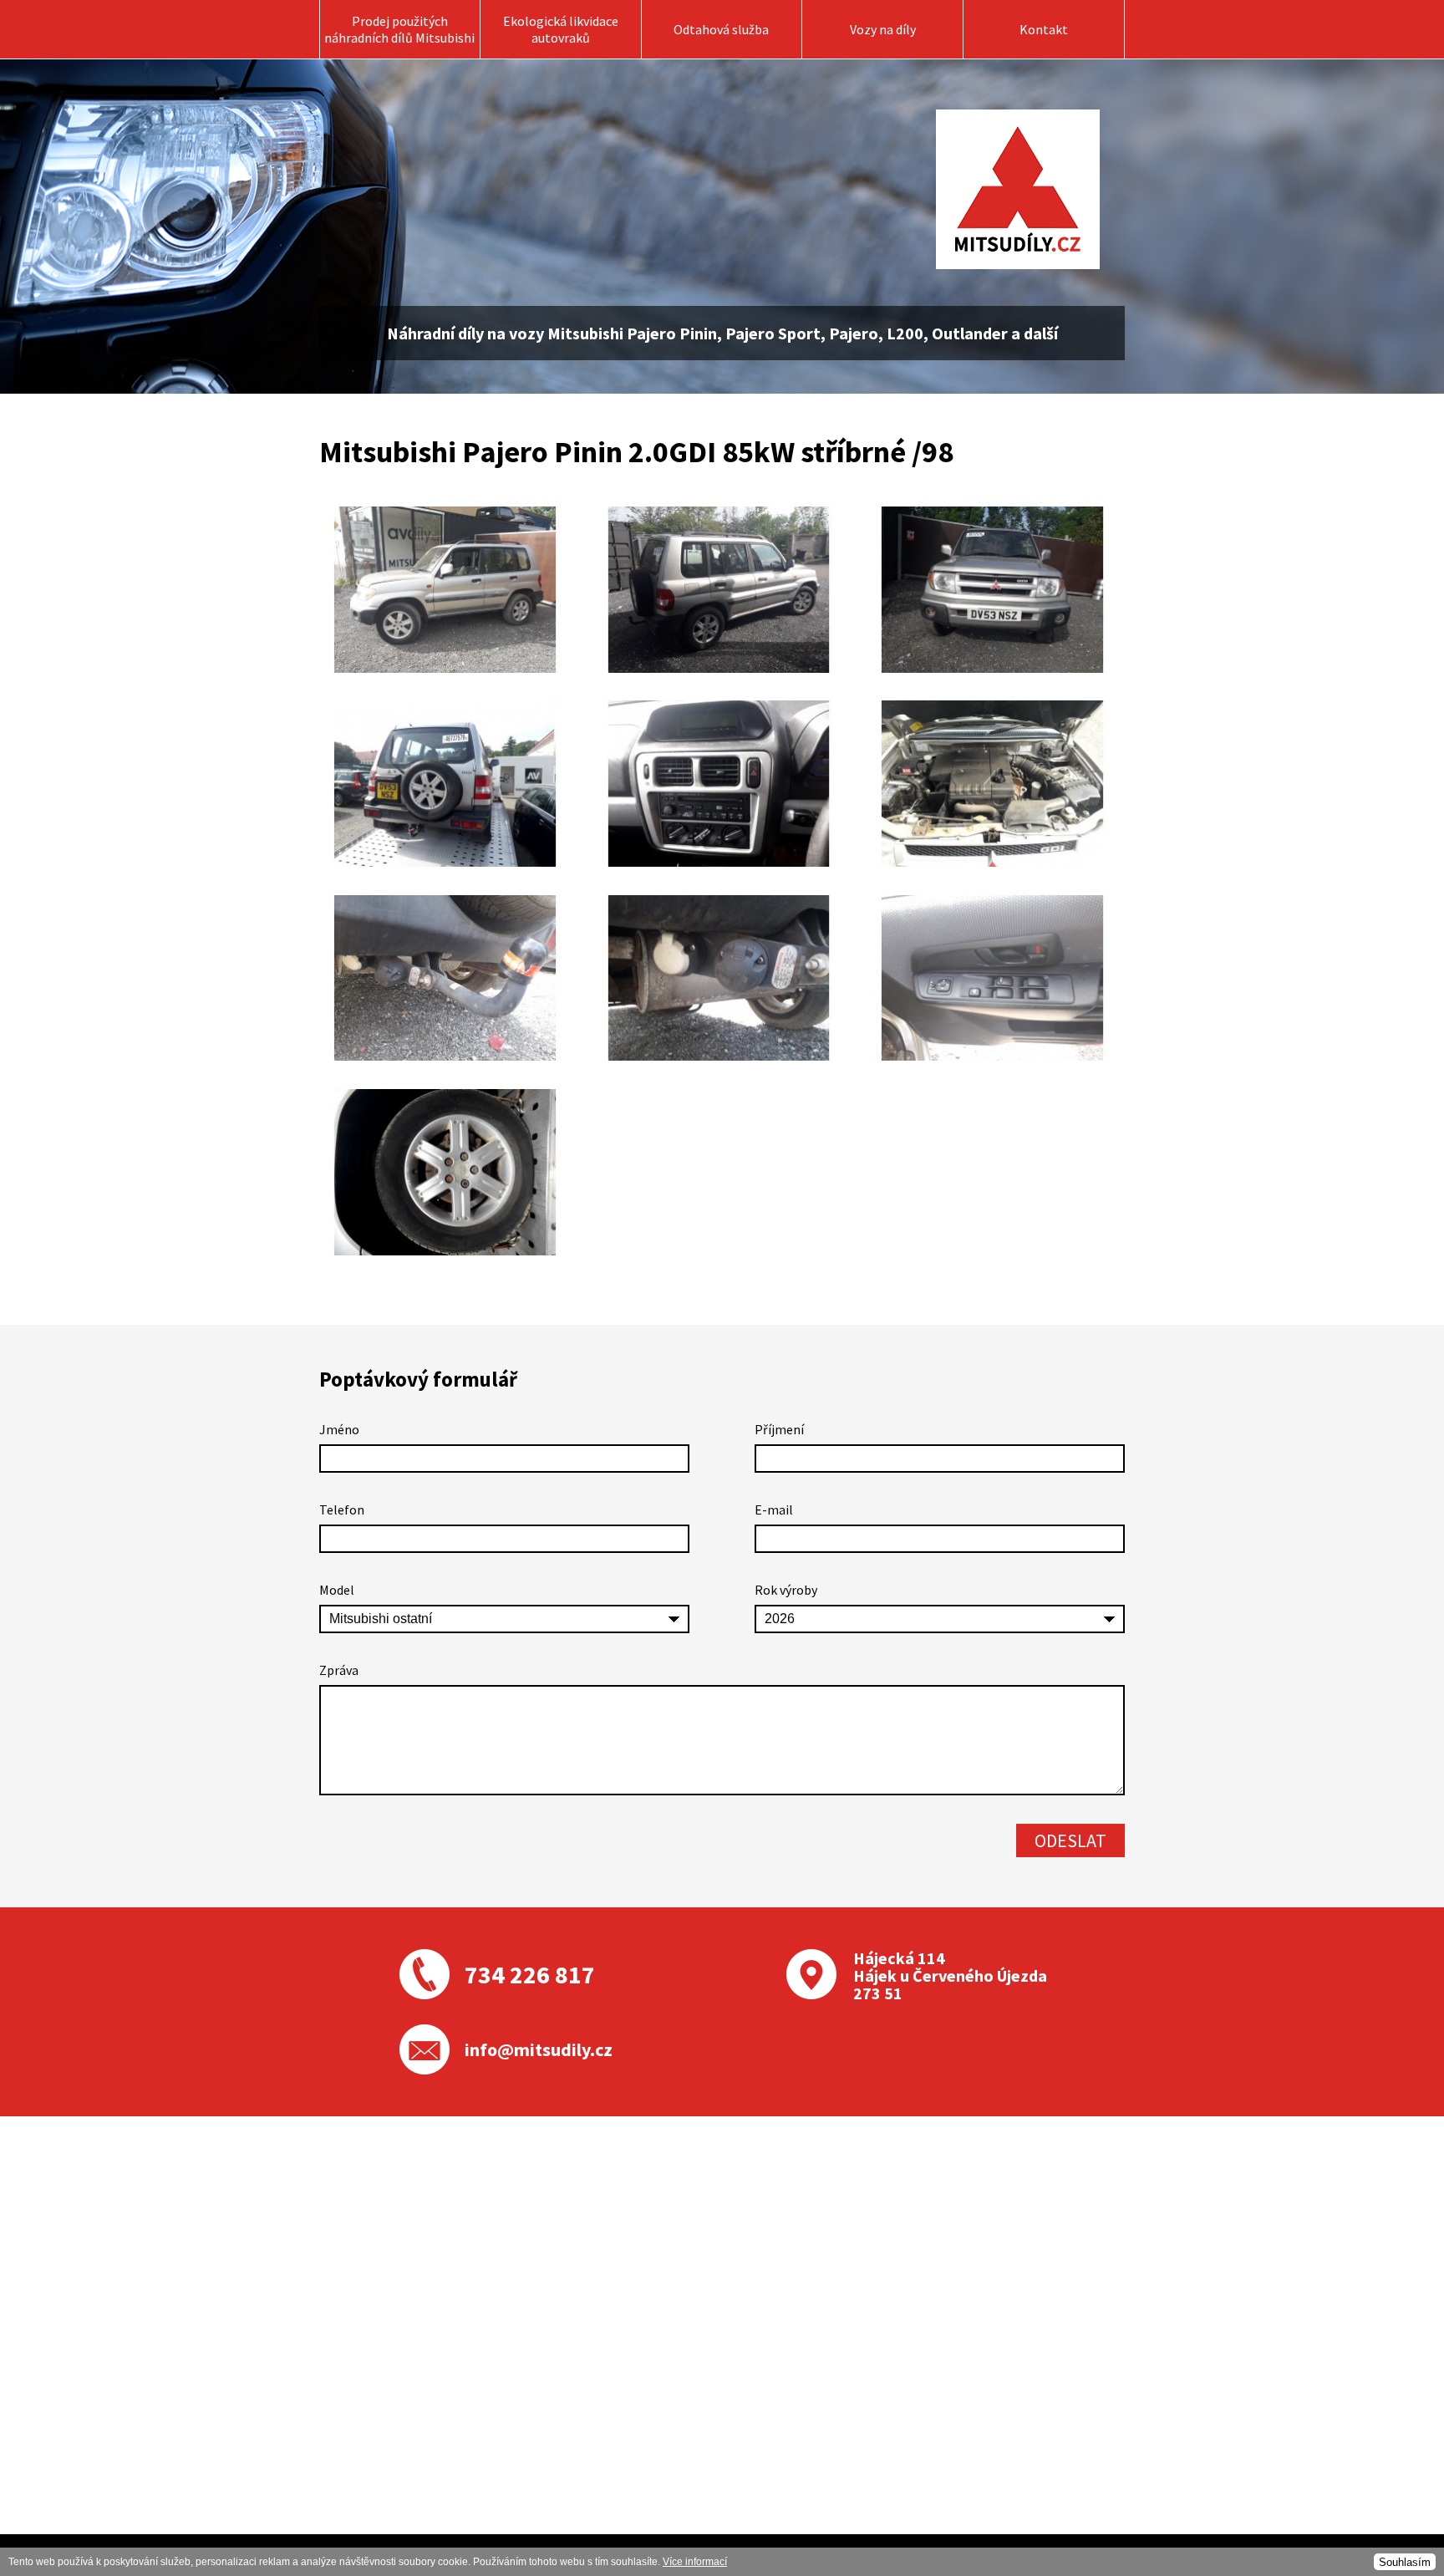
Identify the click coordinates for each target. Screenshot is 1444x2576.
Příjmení (779, 1429)
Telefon (342, 1509)
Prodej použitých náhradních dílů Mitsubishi (399, 29)
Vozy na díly (883, 29)
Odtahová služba (721, 29)
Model (337, 1590)
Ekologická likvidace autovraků (561, 29)
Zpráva (339, 1670)
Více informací (695, 2562)
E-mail (774, 1509)
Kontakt (1044, 29)
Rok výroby (786, 1590)
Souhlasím (1405, 2562)
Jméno (339, 1429)
